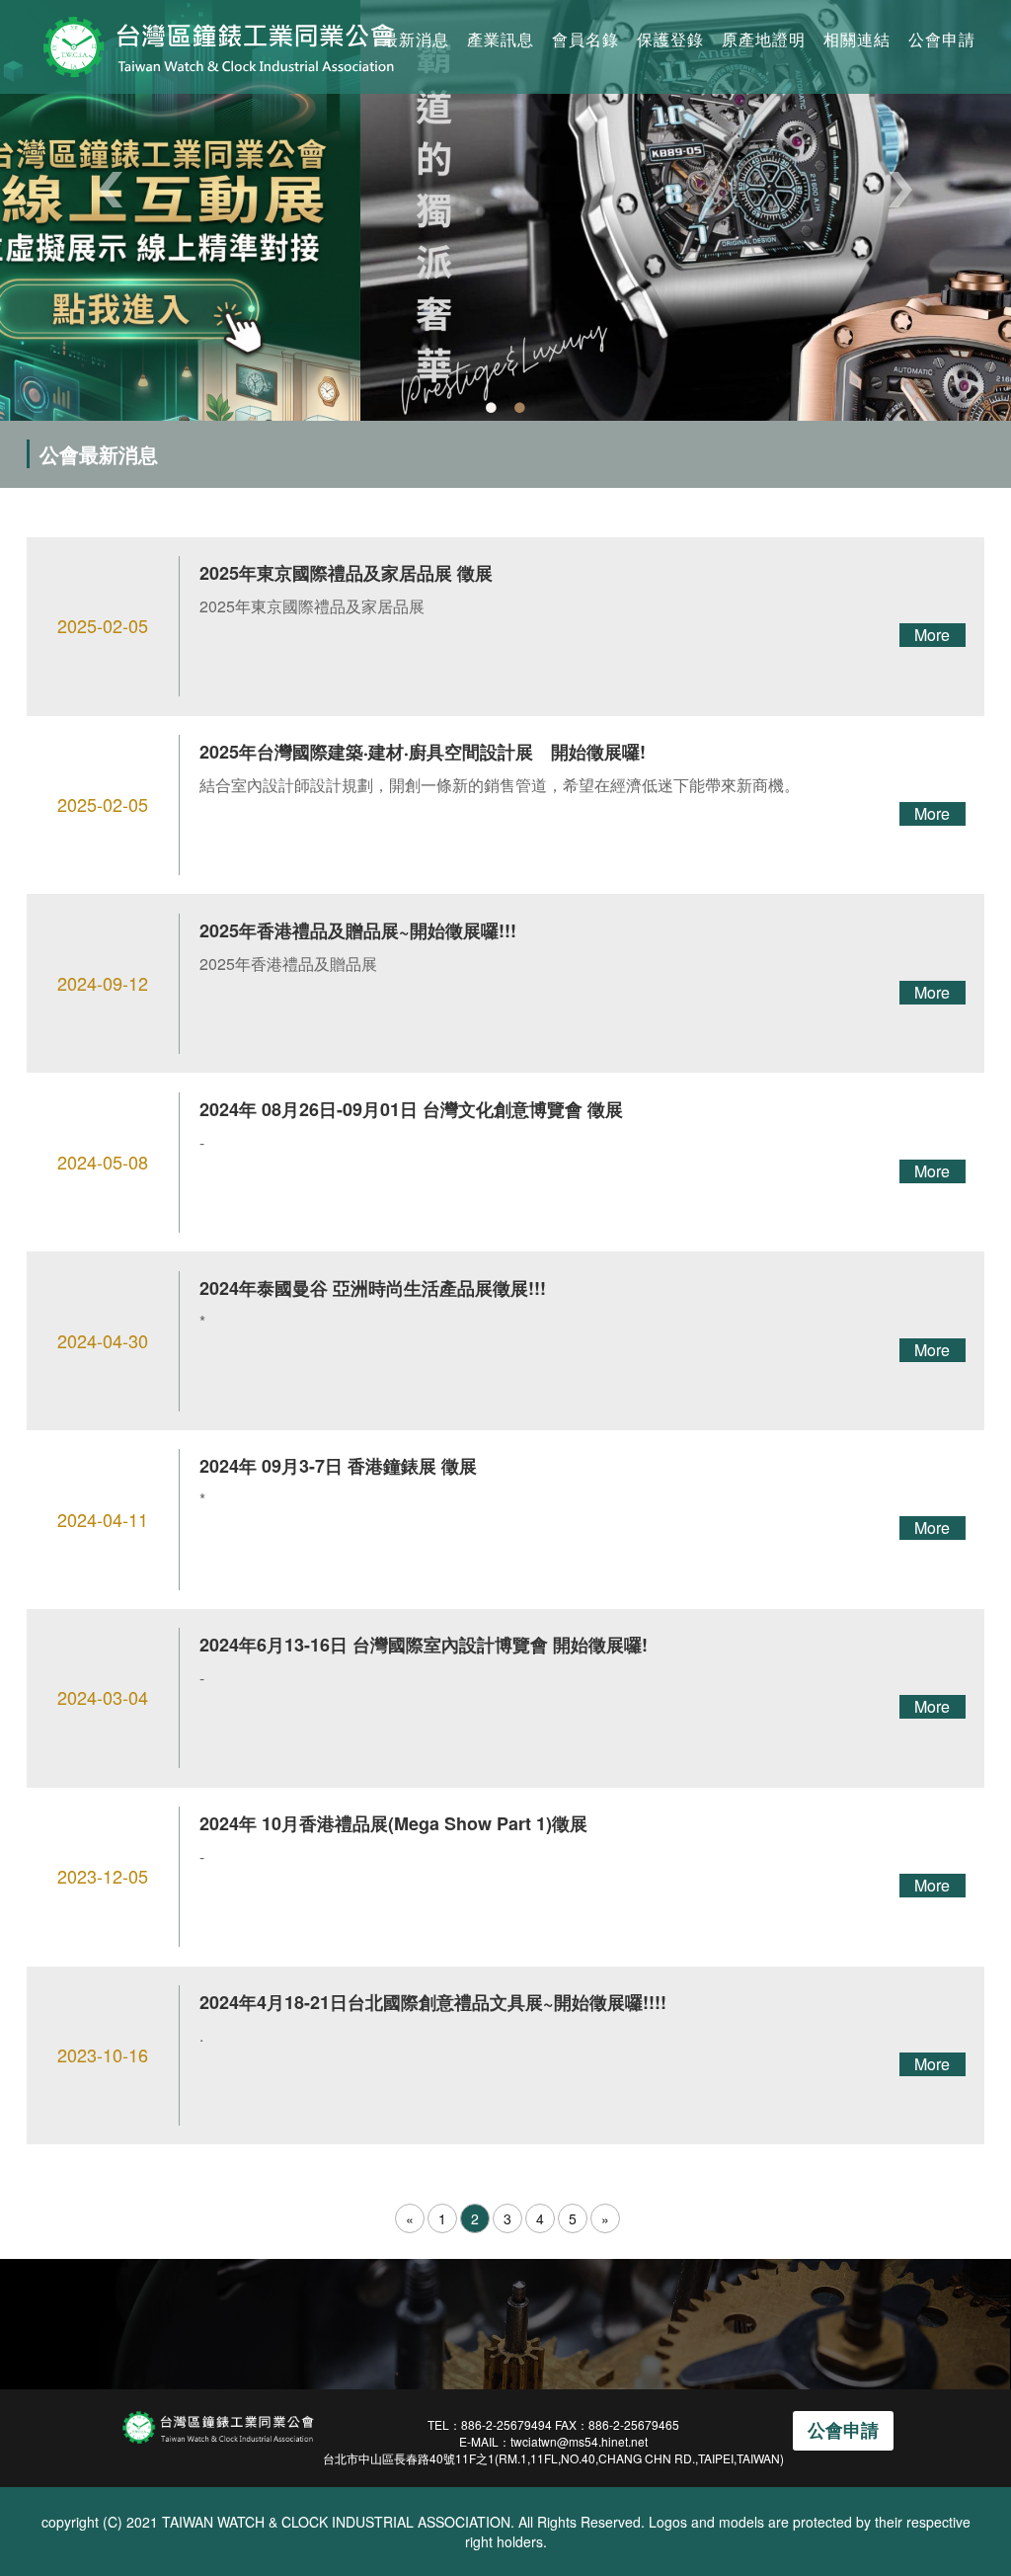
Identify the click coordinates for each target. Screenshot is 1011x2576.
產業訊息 (501, 39)
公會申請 (942, 39)
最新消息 (416, 39)
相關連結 (857, 39)
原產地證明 (764, 39)
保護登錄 (670, 39)
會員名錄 (585, 39)
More (932, 635)
